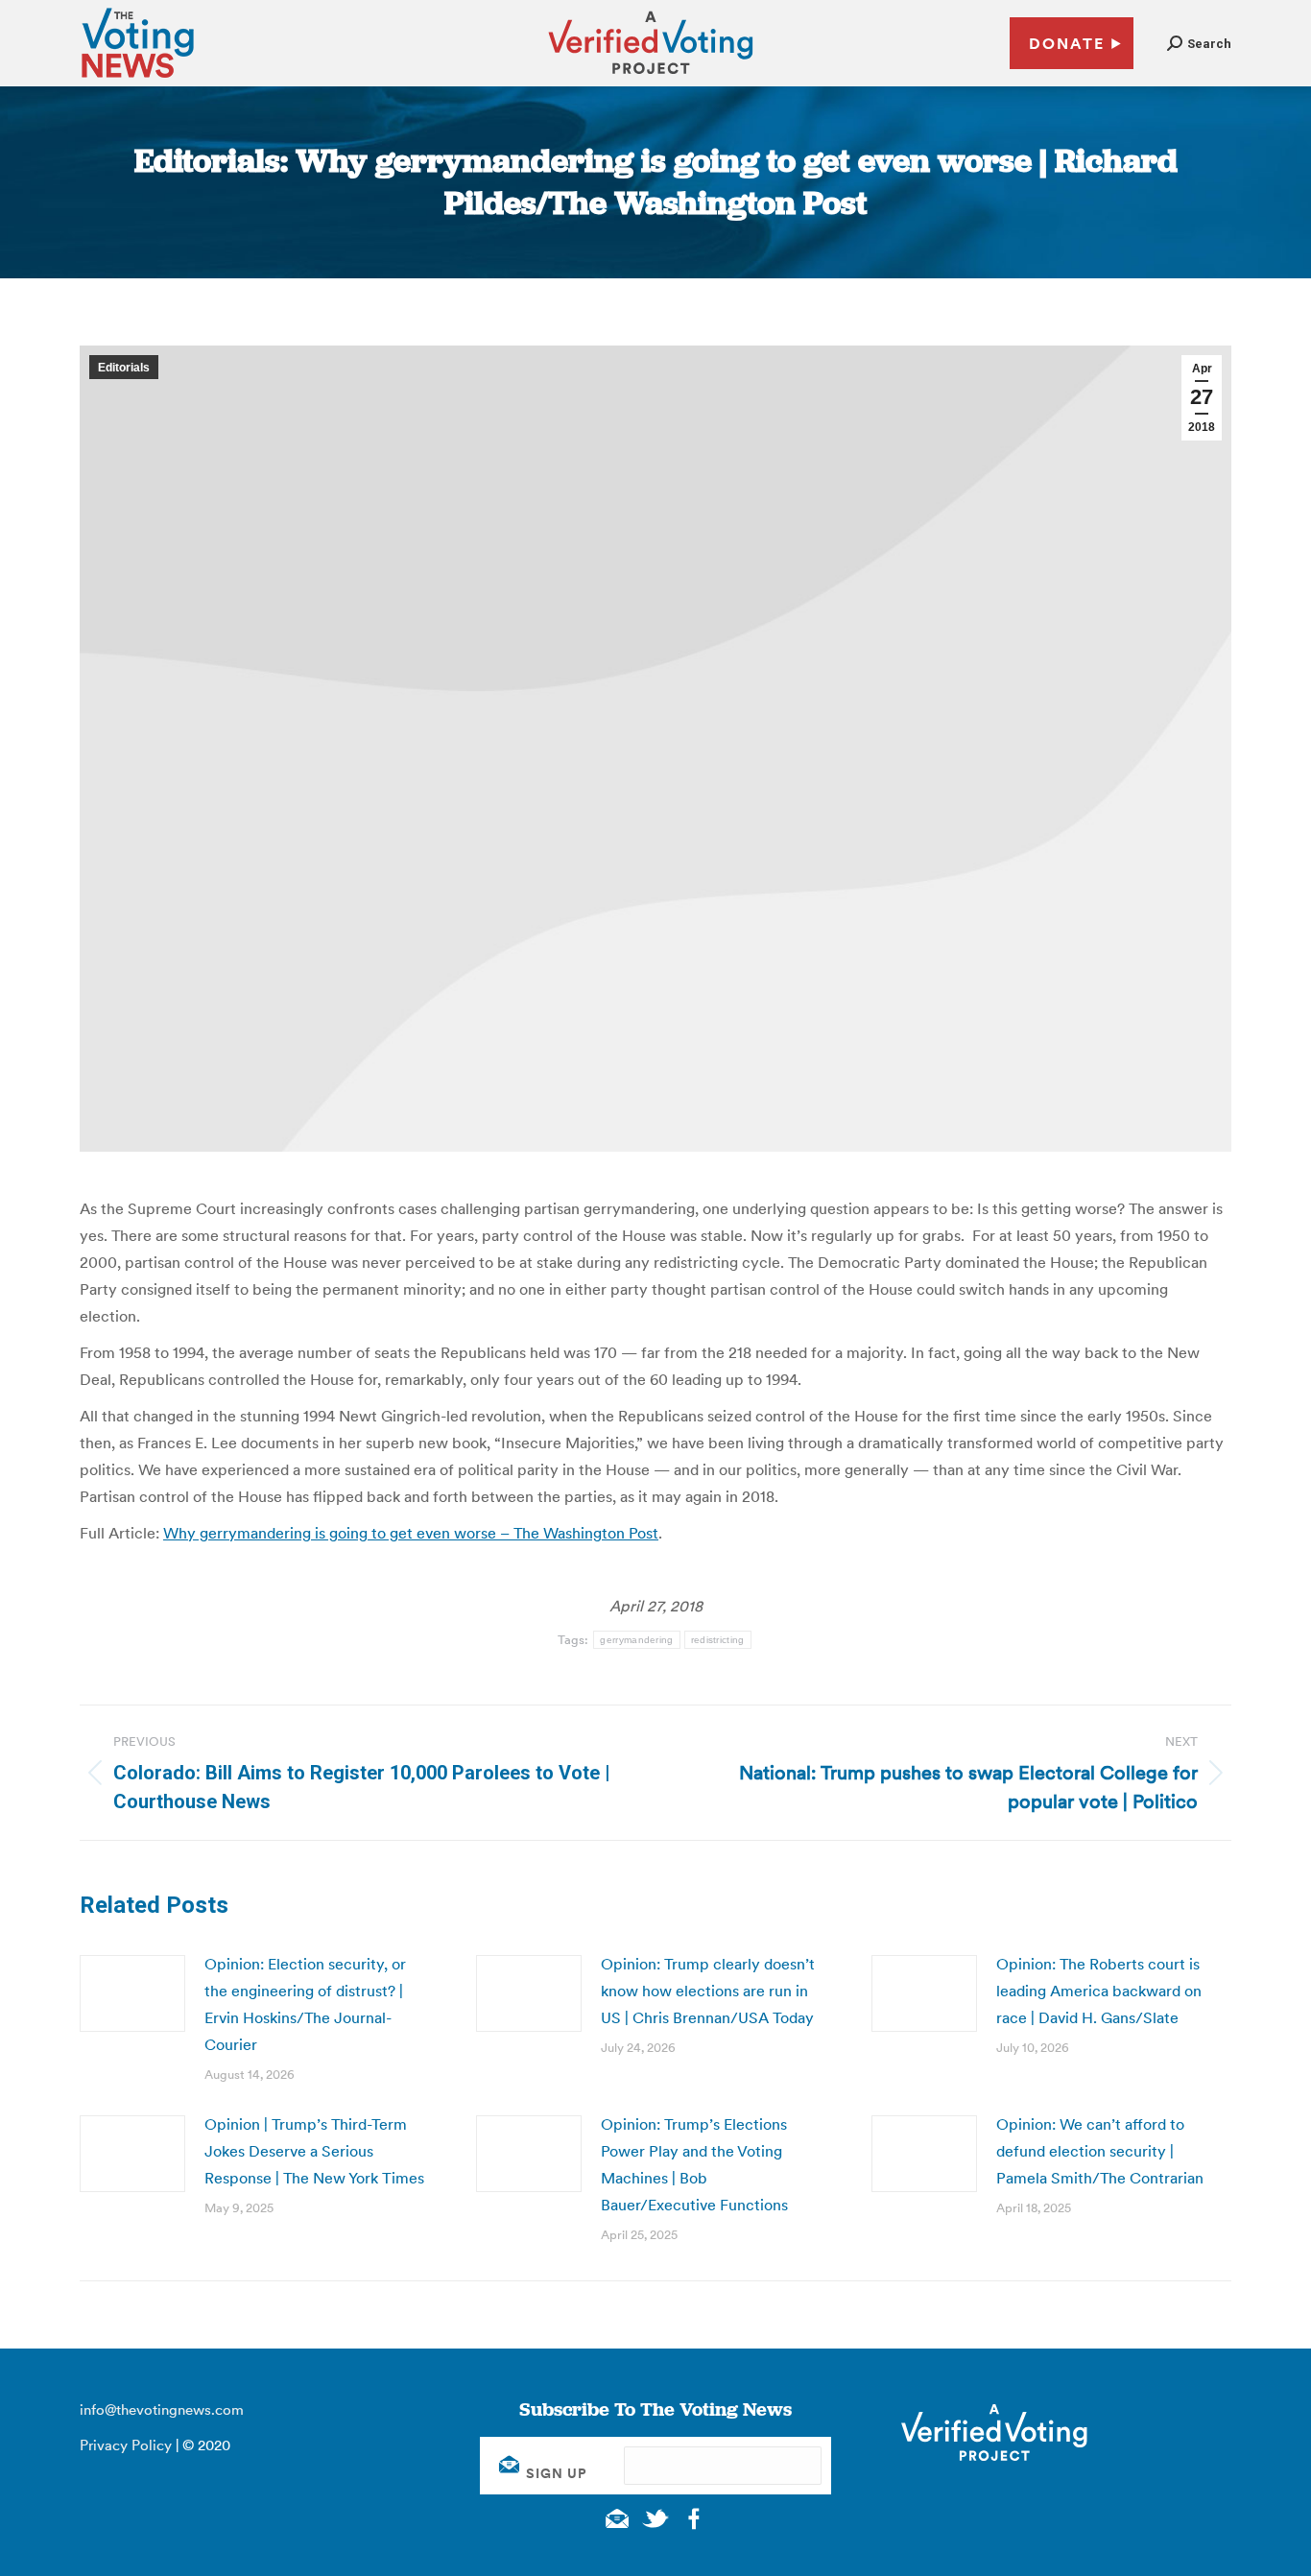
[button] (1199, 44)
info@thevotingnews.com (162, 2409)
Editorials (124, 368)
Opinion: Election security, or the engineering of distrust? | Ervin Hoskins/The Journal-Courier (305, 2004)
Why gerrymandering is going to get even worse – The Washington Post (411, 1533)
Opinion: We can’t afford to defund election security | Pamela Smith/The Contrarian (1100, 2151)
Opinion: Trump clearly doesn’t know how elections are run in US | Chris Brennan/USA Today (708, 1991)
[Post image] (132, 1993)
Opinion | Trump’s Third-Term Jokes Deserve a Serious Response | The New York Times (314, 2151)
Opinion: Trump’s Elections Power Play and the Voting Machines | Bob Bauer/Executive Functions (694, 2164)
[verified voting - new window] (651, 77)
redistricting (718, 1640)
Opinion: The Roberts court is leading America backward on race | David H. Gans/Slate (1099, 1991)
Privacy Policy (126, 2445)
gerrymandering (636, 1640)
